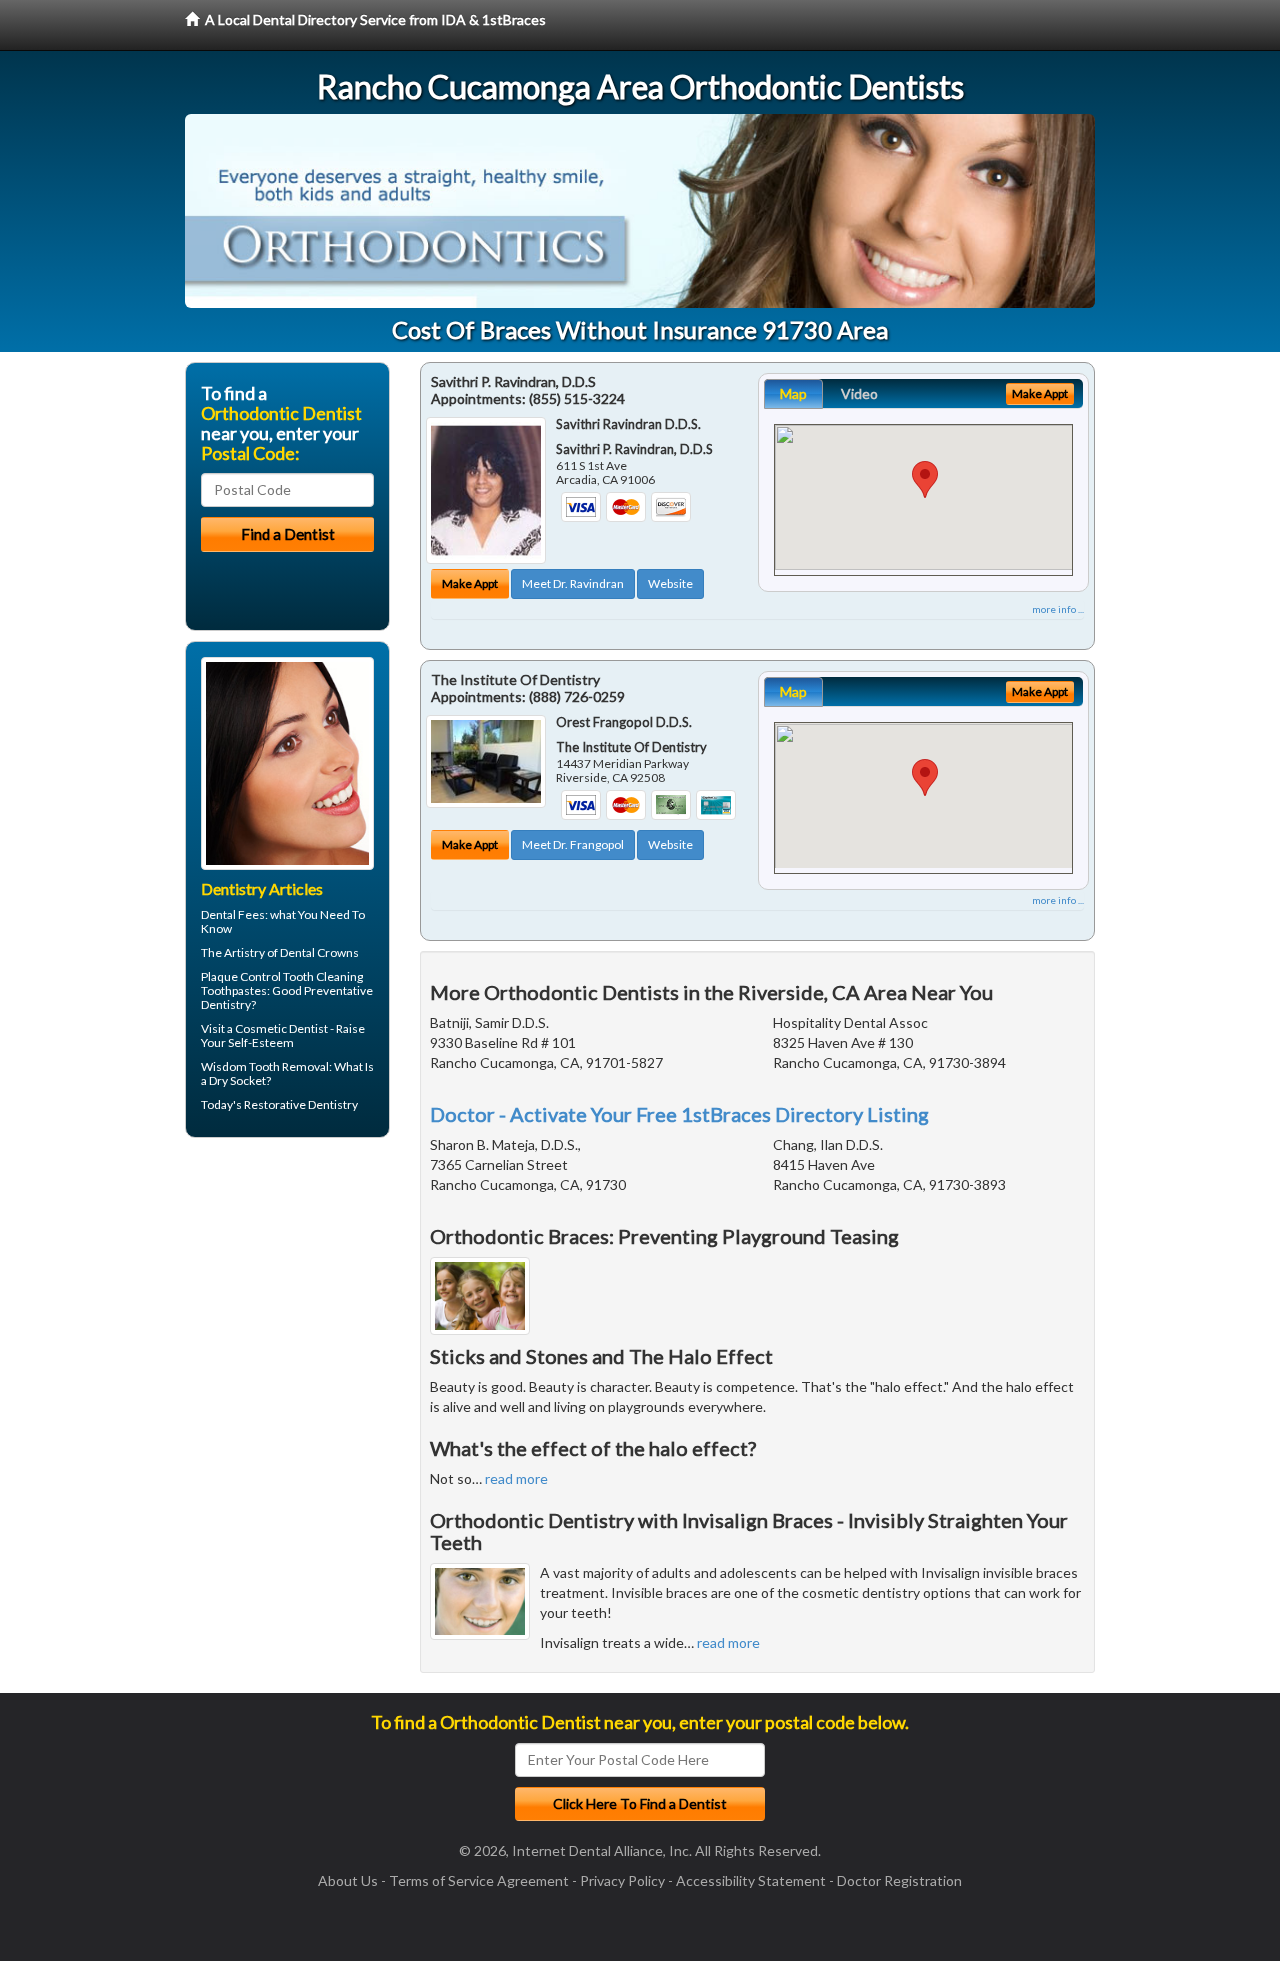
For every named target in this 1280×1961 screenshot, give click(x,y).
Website (670, 583)
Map (793, 393)
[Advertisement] (287, 1308)
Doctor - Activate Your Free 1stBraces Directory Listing (679, 1114)
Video (859, 393)
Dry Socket (237, 1080)
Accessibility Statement (751, 1880)
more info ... (1058, 609)
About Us (348, 1880)
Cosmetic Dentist (281, 1028)
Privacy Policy (622, 1880)
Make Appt (470, 583)
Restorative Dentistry (301, 1104)
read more (516, 1478)
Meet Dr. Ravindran (573, 583)
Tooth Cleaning (323, 976)
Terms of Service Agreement (479, 1880)
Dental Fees (233, 914)
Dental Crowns (319, 952)
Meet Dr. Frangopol (573, 844)
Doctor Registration (899, 1880)
